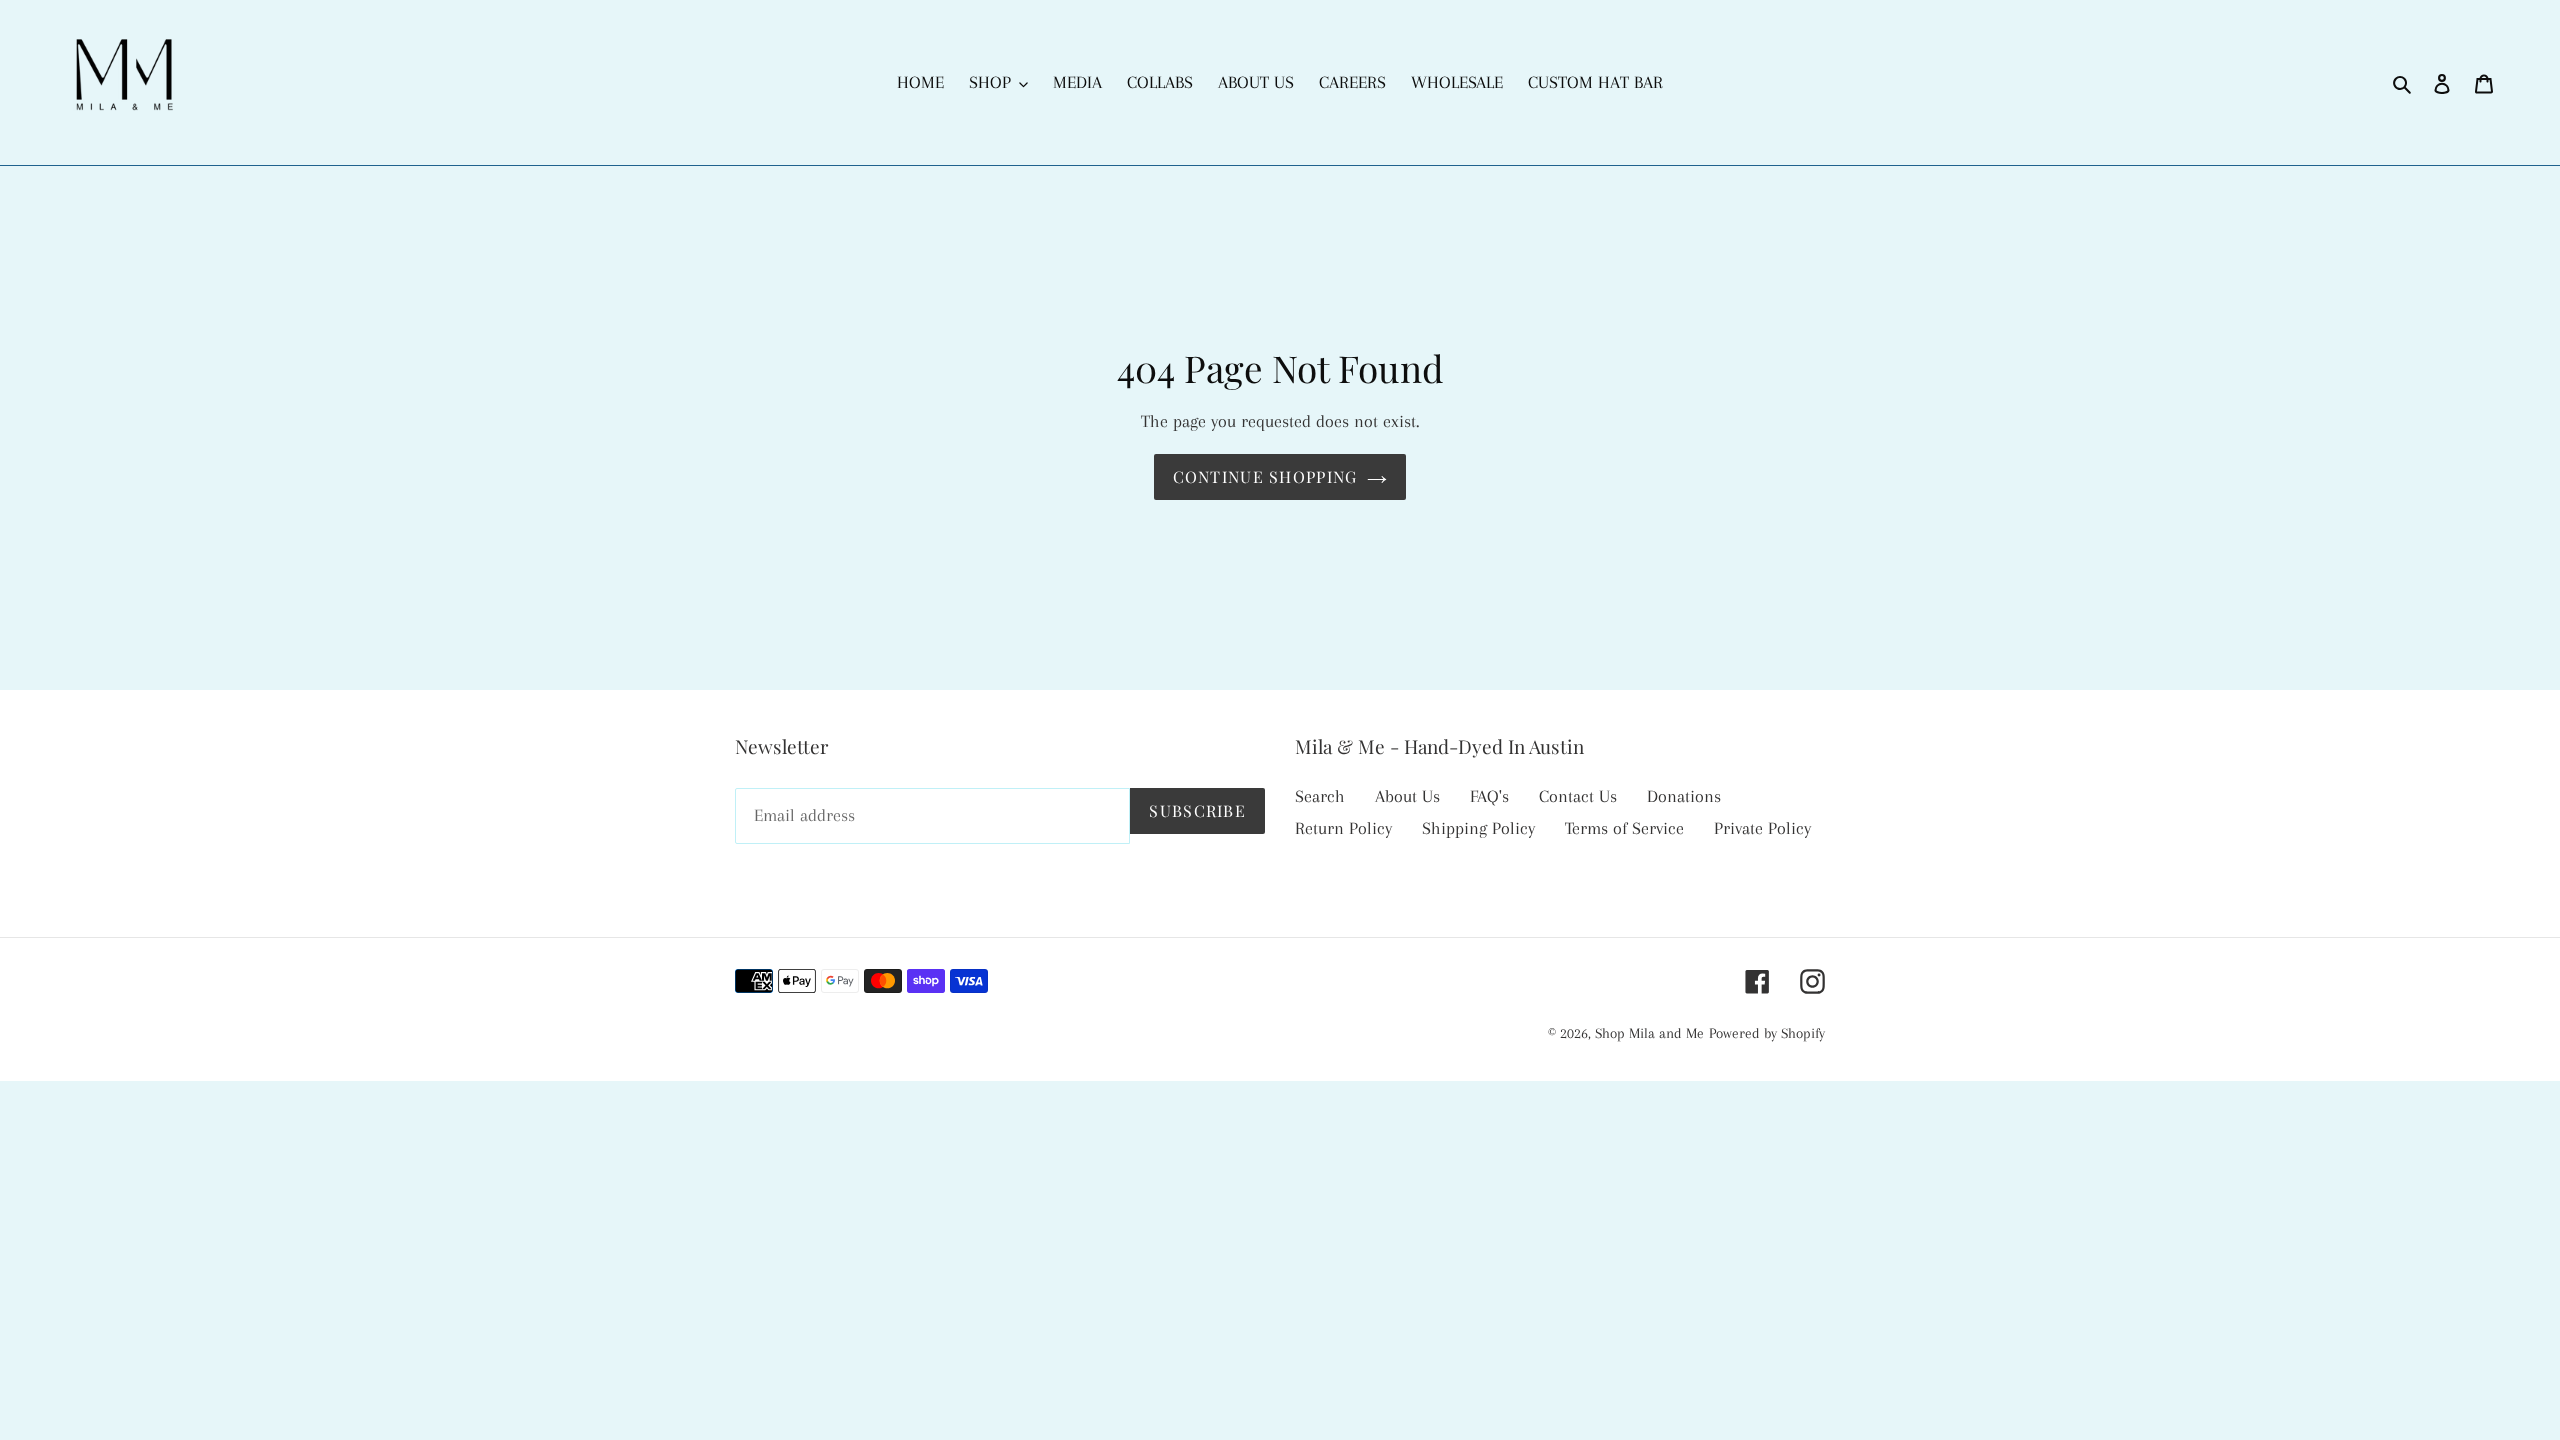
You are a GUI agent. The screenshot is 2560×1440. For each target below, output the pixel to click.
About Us (1407, 796)
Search (1320, 796)
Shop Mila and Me (1649, 1033)
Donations (1684, 796)
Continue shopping (1265, 476)
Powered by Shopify (1767, 1033)
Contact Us (1578, 796)
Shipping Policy (1478, 828)
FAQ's (1489, 796)
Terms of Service (1624, 828)
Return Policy (1343, 828)
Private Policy (1762, 828)
